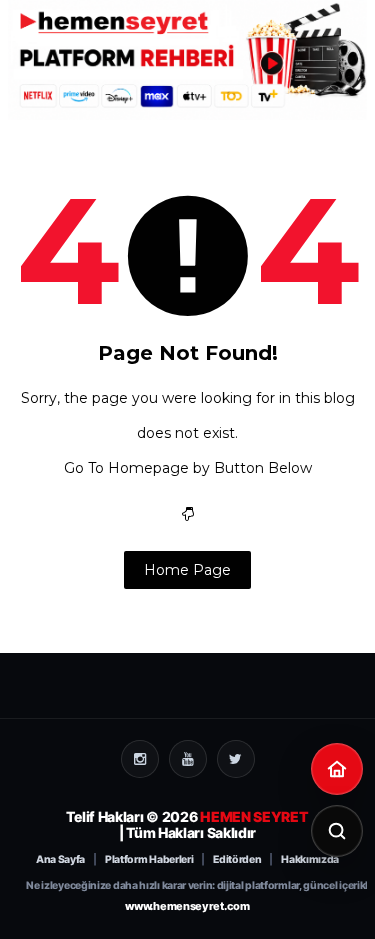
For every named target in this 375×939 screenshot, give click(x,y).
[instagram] (140, 759)
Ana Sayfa (60, 860)
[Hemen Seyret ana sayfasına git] (337, 769)
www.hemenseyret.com (187, 906)
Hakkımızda (310, 860)
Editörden (237, 860)
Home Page (187, 570)
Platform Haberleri (149, 860)
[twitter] (236, 759)
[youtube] (188, 759)
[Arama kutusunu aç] (337, 831)
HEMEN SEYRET (254, 816)
